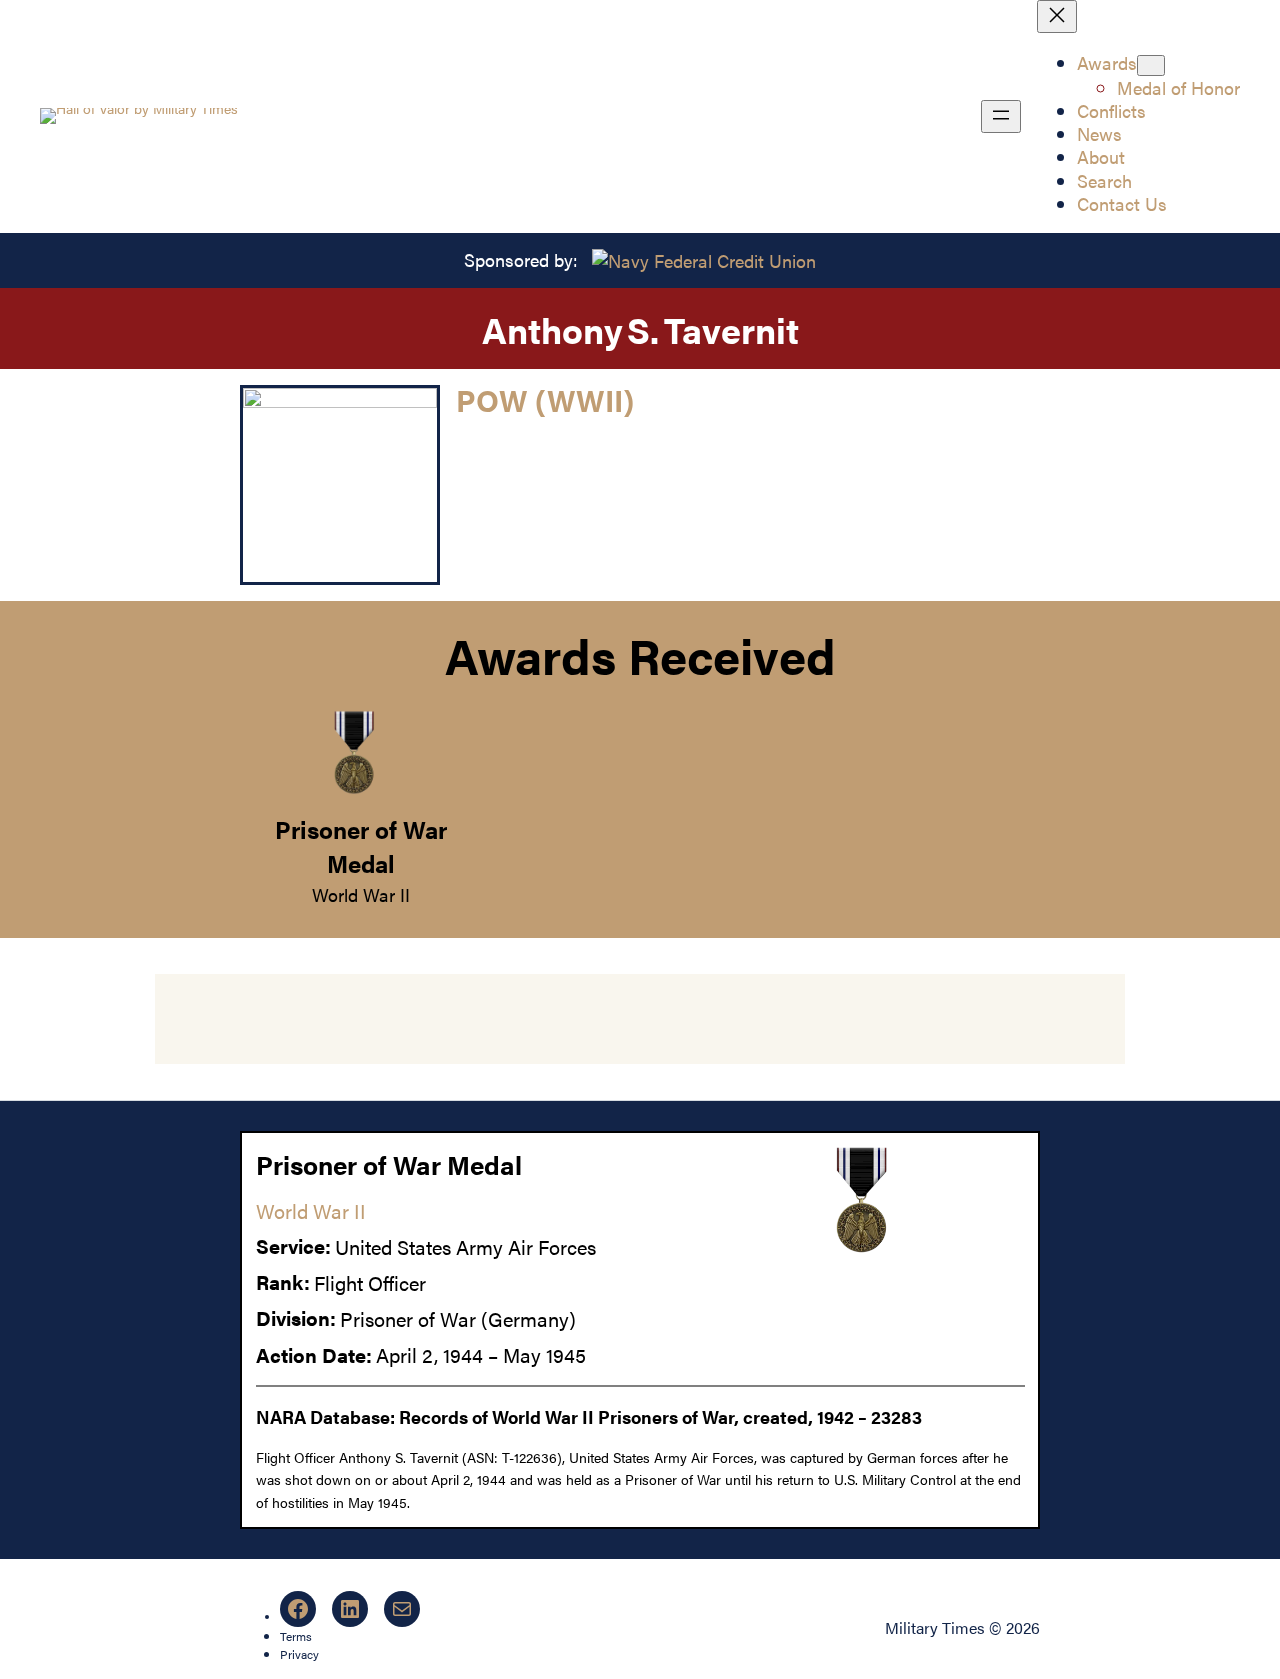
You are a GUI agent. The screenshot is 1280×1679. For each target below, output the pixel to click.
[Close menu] (1057, 16)
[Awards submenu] (1151, 65)
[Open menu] (1001, 116)
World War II (361, 894)
